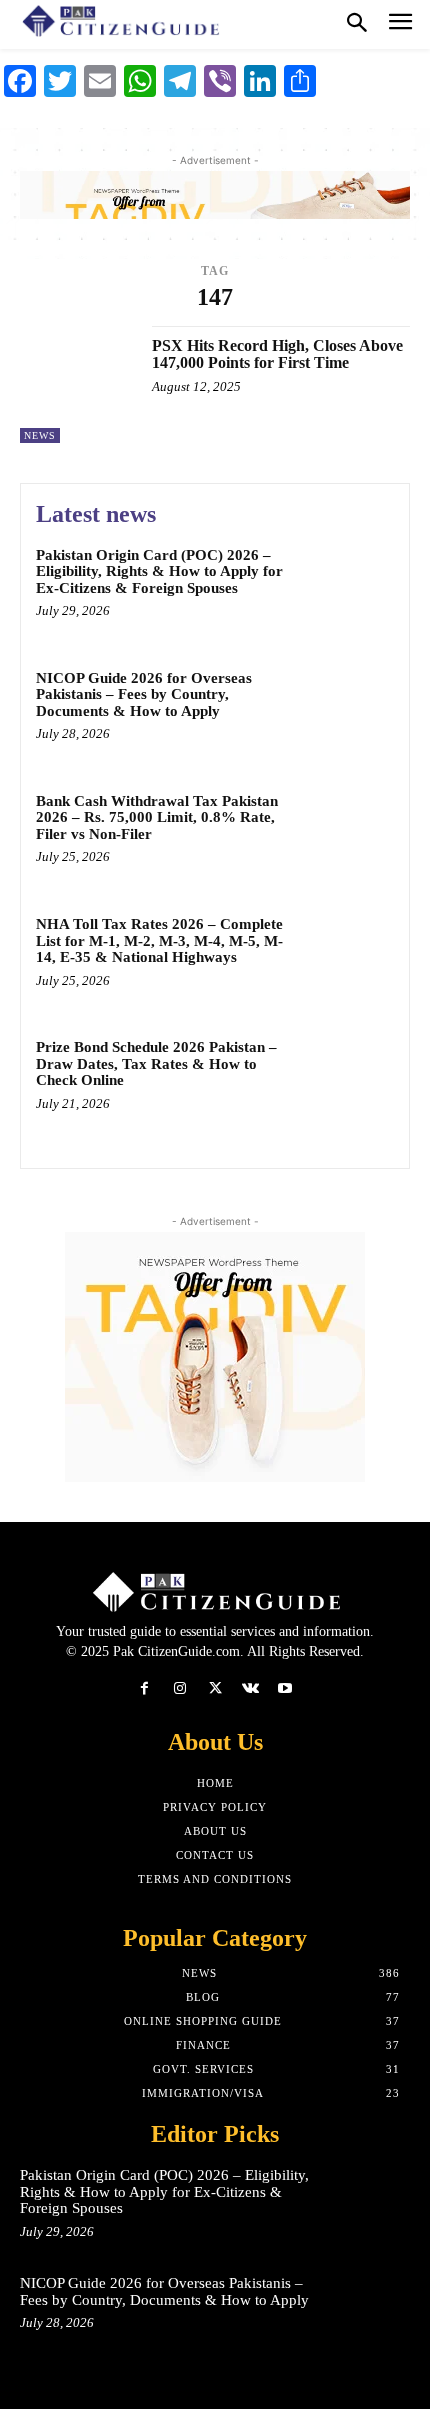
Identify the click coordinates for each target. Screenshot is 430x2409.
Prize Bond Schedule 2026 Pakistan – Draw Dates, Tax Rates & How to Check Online (156, 1063)
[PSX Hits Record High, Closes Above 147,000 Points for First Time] (78, 384)
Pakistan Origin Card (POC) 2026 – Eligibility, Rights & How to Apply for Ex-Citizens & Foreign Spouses (159, 571)
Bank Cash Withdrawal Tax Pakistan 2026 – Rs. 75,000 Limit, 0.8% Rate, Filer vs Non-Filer (157, 817)
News (40, 435)
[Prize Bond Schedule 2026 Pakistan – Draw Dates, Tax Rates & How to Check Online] (347, 1081)
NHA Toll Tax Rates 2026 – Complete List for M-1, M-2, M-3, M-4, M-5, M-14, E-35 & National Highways (159, 940)
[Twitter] (214, 1688)
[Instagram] (179, 1688)
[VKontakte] (250, 1688)
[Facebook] (144, 1688)
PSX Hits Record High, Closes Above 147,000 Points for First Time (277, 354)
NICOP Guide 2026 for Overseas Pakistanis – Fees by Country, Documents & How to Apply (144, 694)
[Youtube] (285, 1688)
